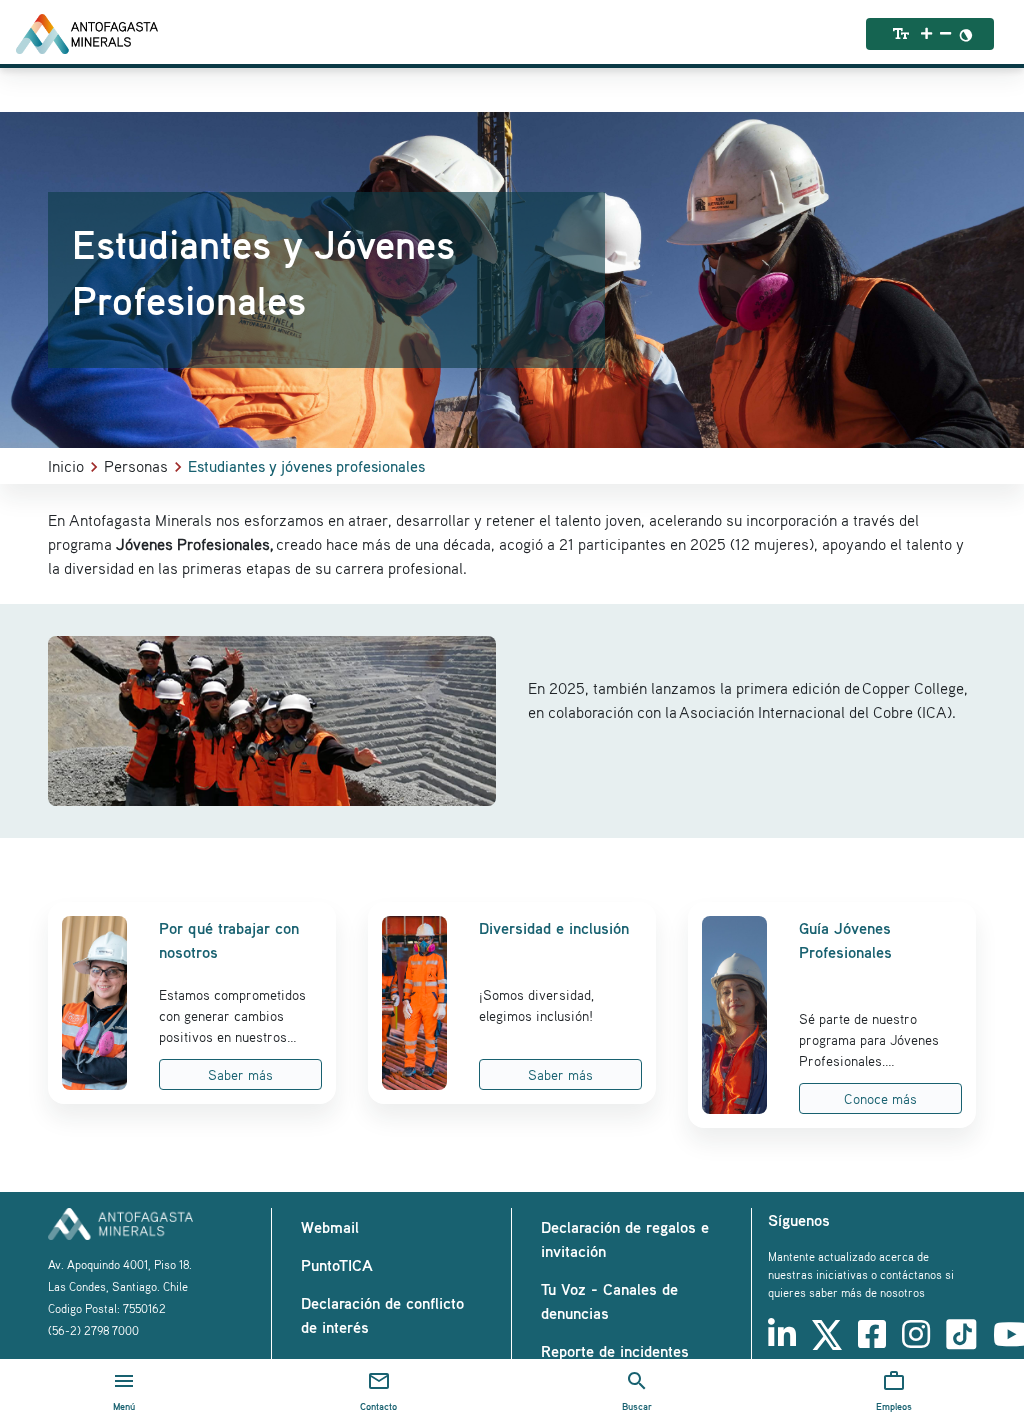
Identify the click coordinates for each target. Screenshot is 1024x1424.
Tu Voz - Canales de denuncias (609, 1301)
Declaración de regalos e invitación (625, 1239)
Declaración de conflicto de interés (382, 1315)
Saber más (240, 1074)
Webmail (330, 1227)
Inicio (66, 466)
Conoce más (880, 1098)
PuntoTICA (337, 1265)
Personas (136, 466)
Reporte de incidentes (615, 1351)
